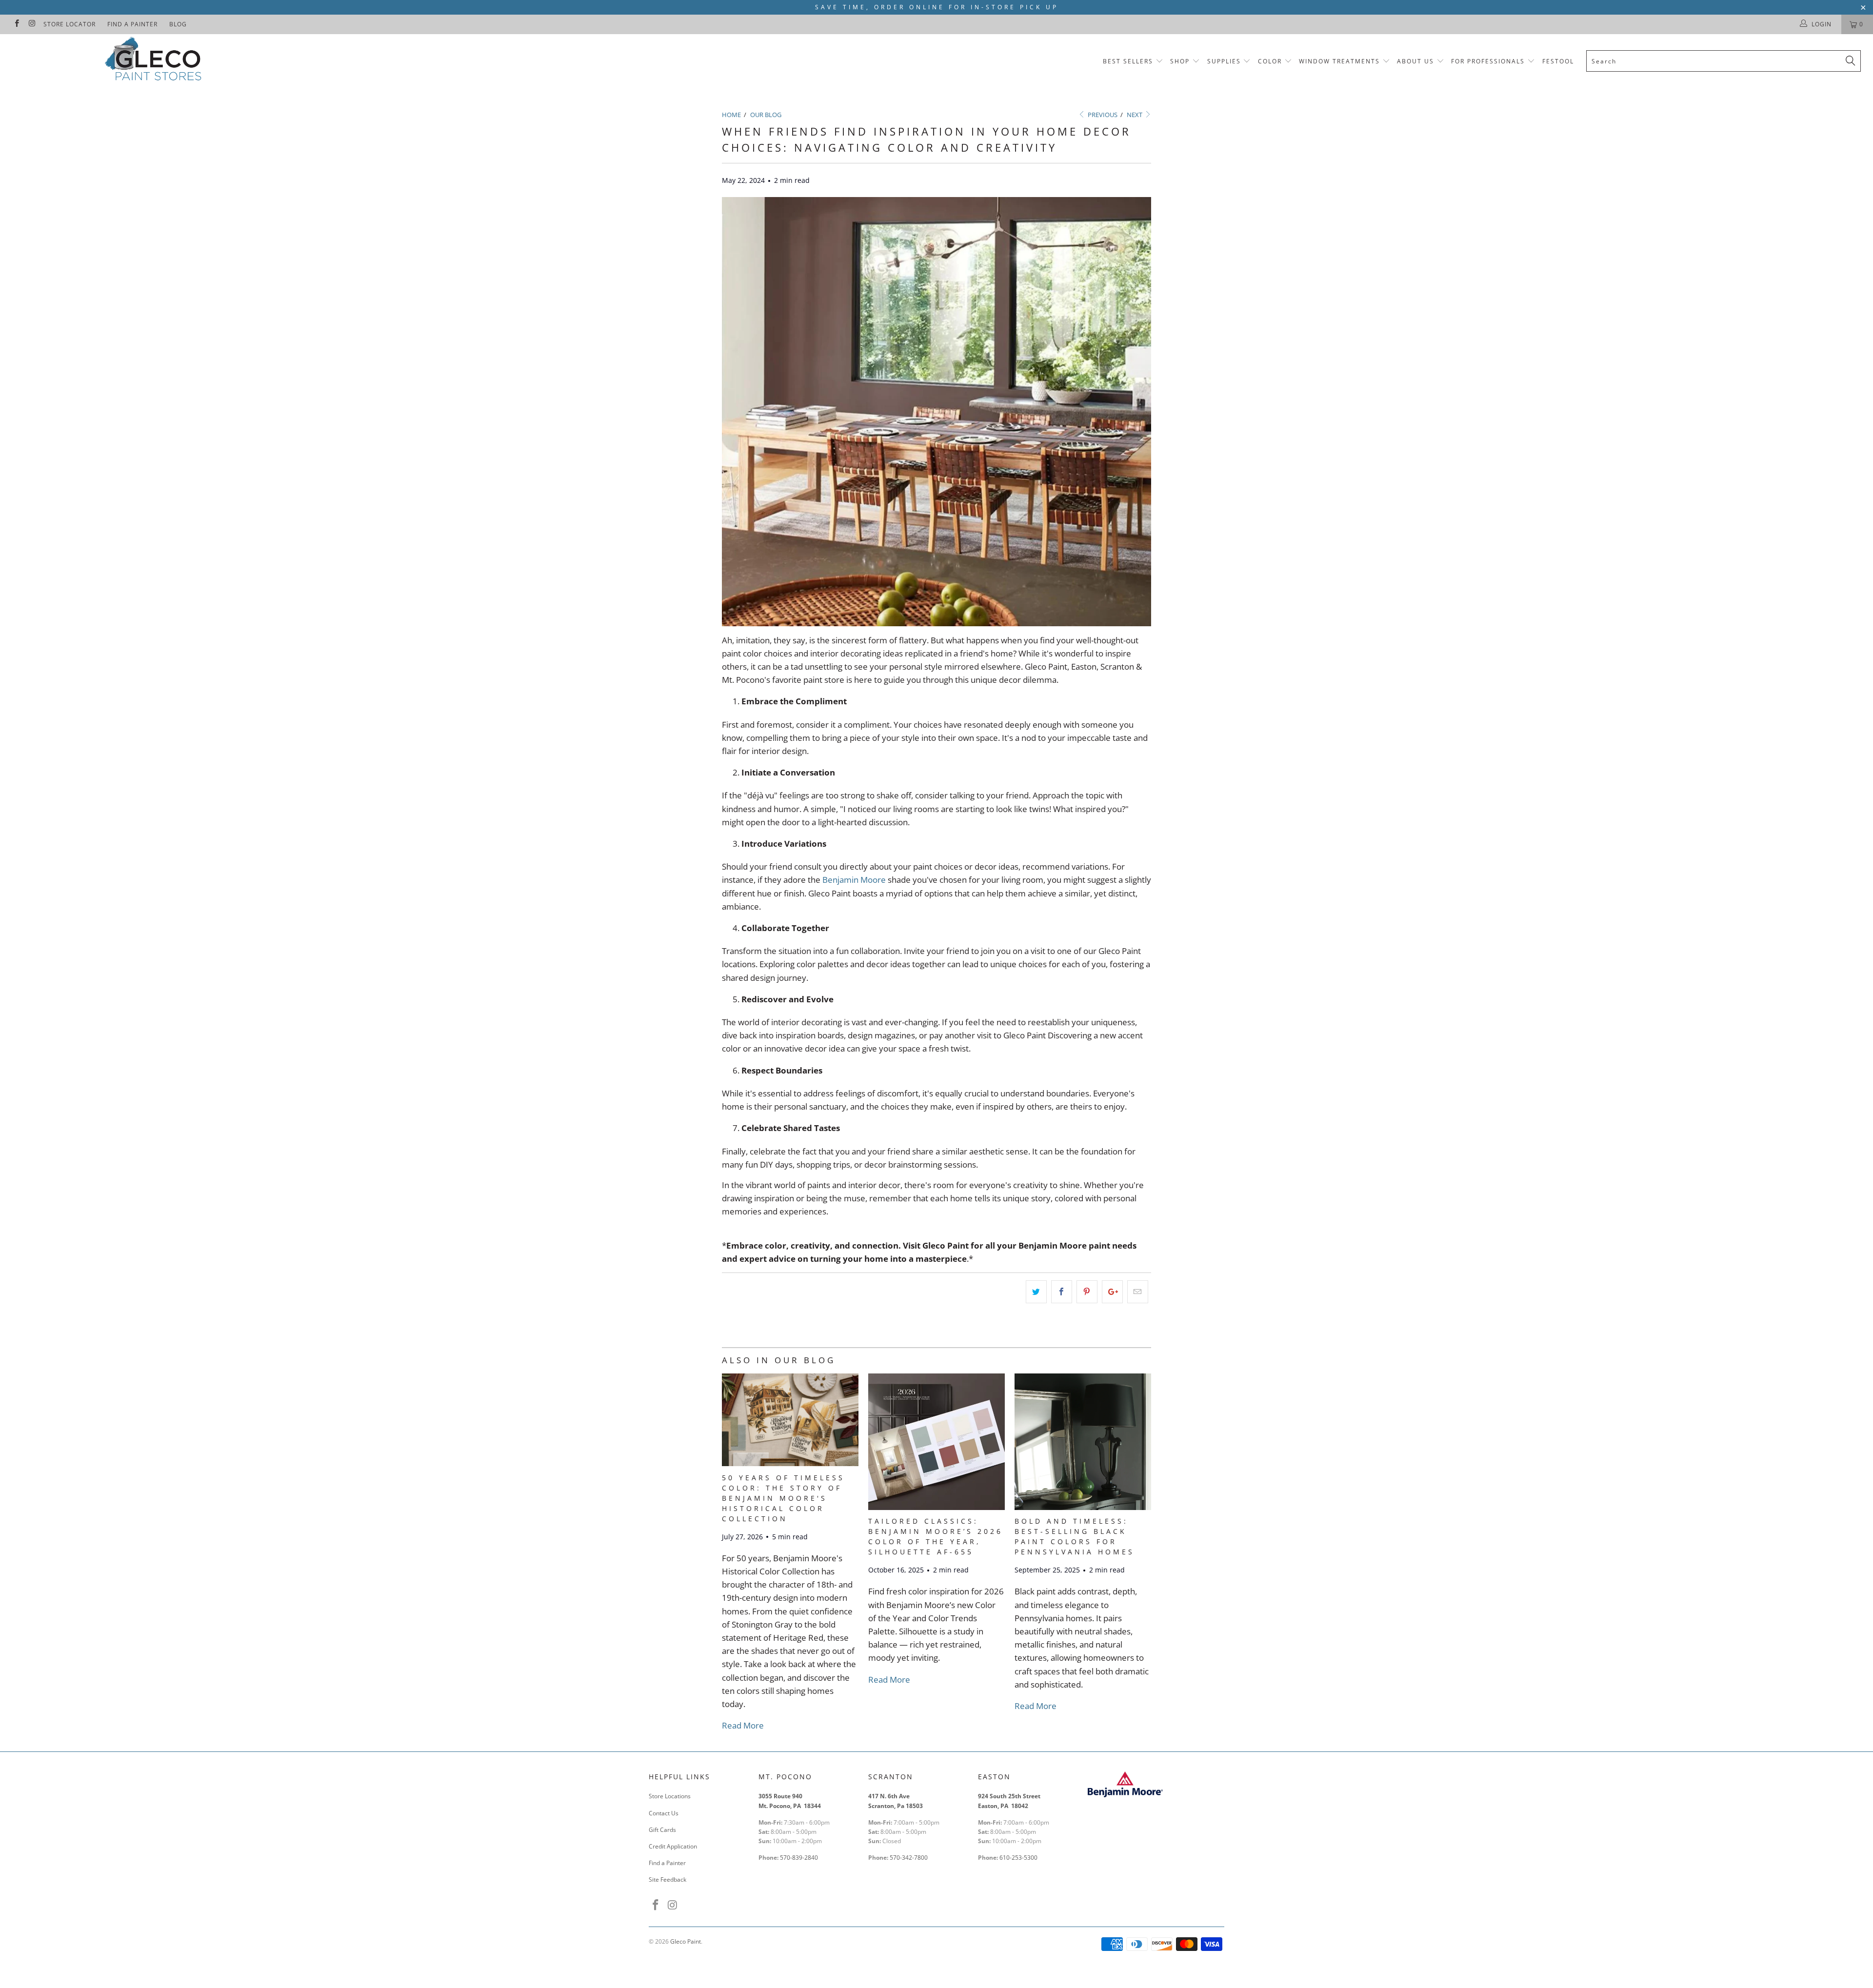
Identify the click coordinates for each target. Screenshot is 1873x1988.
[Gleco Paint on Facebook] (16, 24)
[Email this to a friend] (1138, 1292)
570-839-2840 (799, 1858)
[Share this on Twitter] (1036, 1292)
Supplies (1224, 61)
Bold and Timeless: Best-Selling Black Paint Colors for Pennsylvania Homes (1075, 1536)
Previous (1102, 115)
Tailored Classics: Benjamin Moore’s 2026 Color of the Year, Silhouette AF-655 (936, 1536)
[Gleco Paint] (155, 61)
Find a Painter (132, 24)
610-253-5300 (1018, 1858)
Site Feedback (668, 1879)
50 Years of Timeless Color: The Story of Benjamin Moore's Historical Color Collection (783, 1498)
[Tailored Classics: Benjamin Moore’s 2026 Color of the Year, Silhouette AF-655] (936, 1507)
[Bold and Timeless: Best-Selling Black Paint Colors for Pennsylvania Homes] (1083, 1507)
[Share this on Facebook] (1062, 1292)
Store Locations (670, 1796)
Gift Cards (662, 1830)
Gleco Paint (686, 1941)
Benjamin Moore (854, 880)
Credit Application (673, 1846)
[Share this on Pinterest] (1087, 1292)
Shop (1180, 61)
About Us (1417, 61)
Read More (743, 1725)
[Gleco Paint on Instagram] (31, 24)
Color (1270, 61)
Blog (178, 24)
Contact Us (664, 1813)
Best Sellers (1128, 61)
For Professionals (1489, 61)
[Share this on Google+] (1112, 1292)
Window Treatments (1339, 61)
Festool (1558, 61)
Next (1135, 115)
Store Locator (70, 24)
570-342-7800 (909, 1858)
